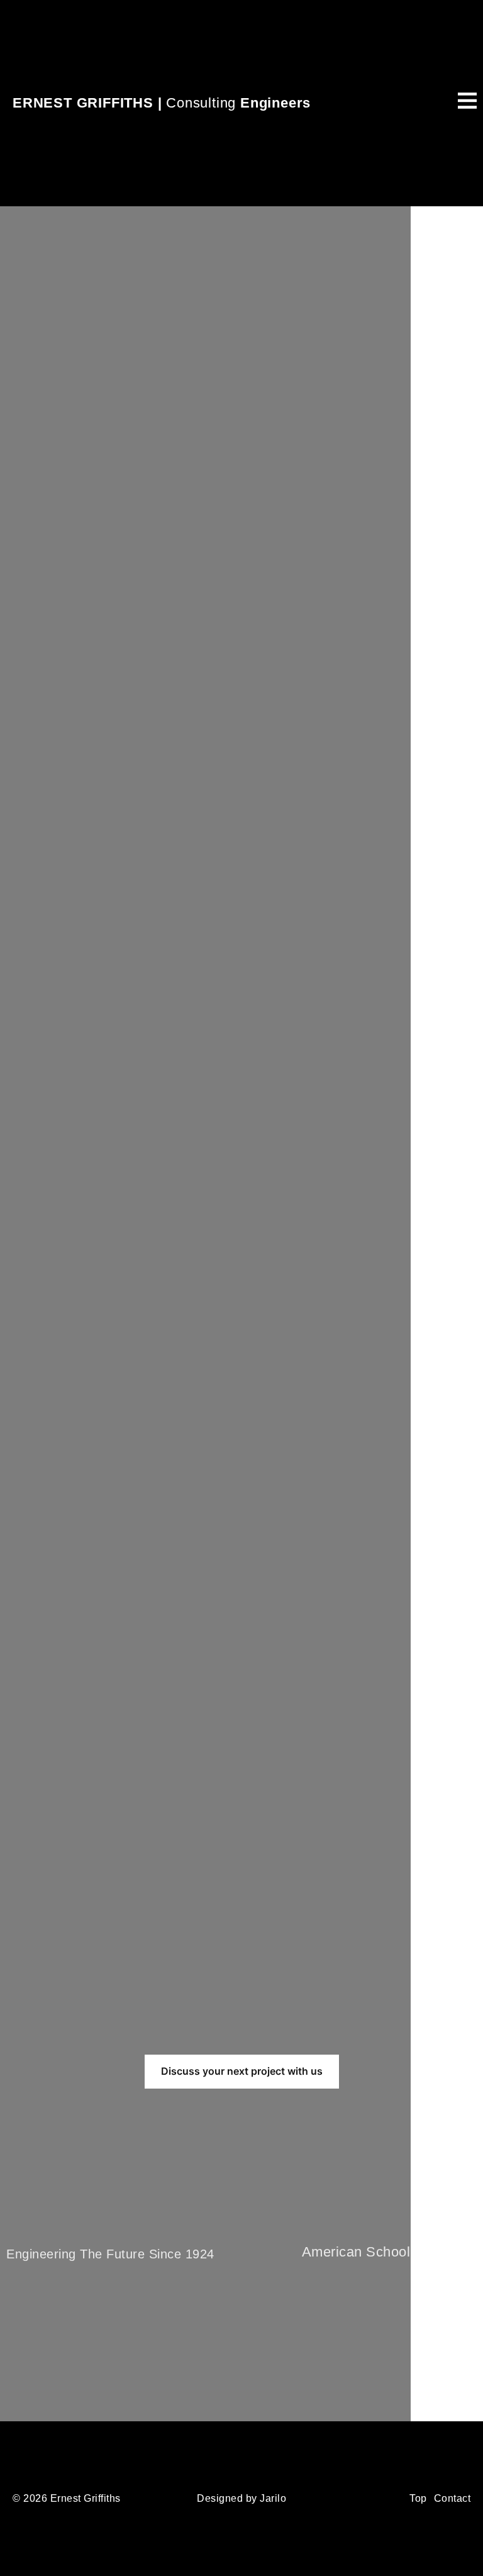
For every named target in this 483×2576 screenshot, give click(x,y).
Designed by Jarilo (241, 2498)
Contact (452, 2498)
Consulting (162, 103)
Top (418, 2498)
